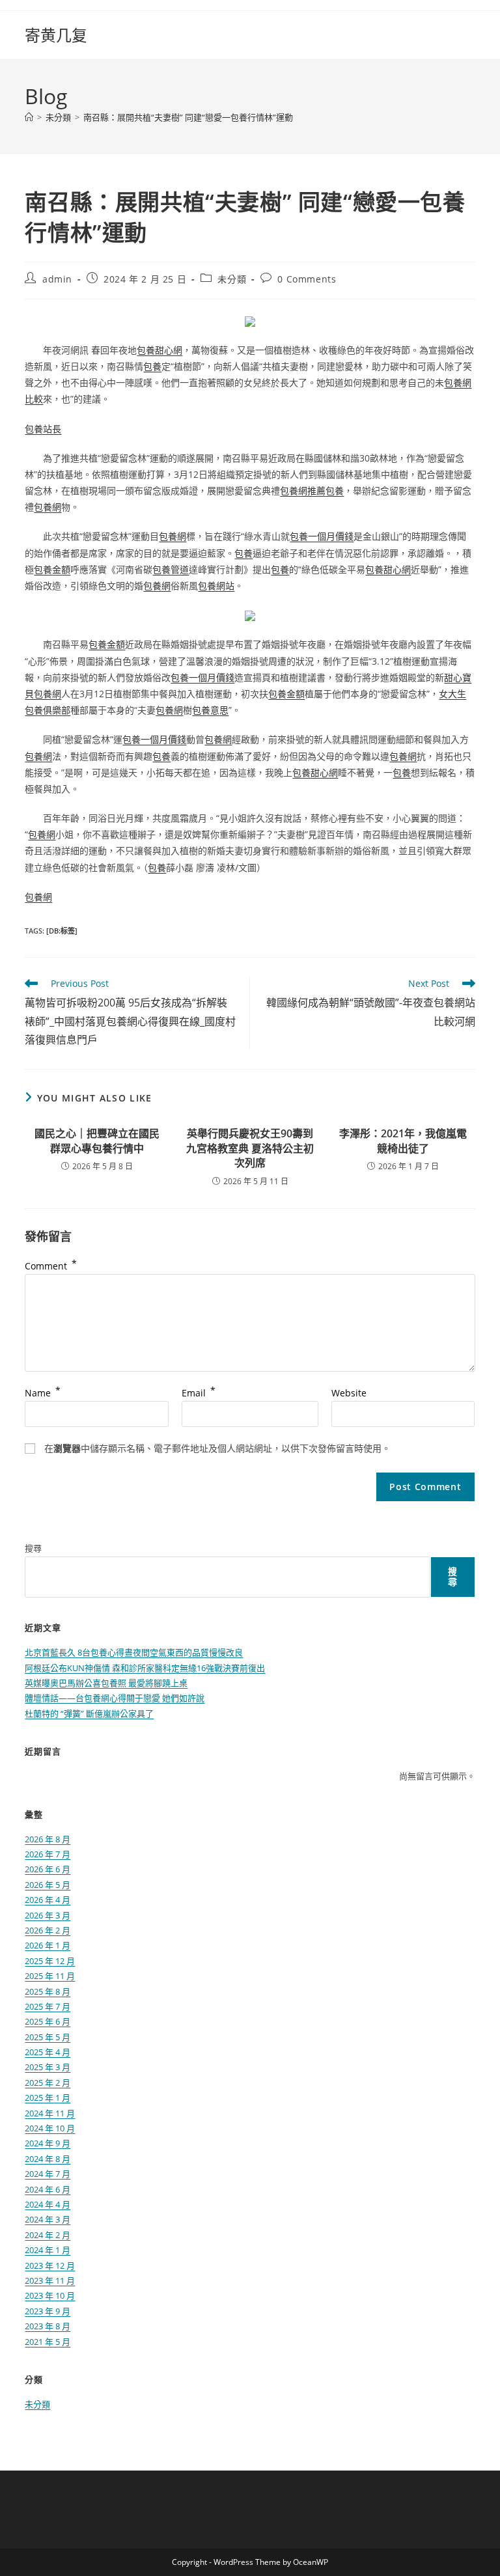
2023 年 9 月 (48, 2311)
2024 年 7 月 (48, 2174)
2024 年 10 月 (50, 2128)
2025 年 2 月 (48, 2083)
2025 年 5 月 (48, 2037)
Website (349, 1393)
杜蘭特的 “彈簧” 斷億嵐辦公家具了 (89, 1713)
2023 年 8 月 (48, 2326)
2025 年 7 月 (48, 2006)
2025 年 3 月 (48, 2067)
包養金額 (52, 569)
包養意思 (210, 710)
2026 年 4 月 (48, 1900)
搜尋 (33, 1548)
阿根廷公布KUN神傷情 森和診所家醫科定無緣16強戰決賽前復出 (145, 1668)
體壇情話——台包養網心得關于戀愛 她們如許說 (115, 1698)
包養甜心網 (160, 350)
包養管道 (171, 569)
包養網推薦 (303, 491)
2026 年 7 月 (48, 1854)
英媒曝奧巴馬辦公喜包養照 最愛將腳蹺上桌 (106, 1683)
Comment (51, 1266)
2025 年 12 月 (50, 1961)
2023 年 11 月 (50, 2280)
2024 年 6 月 (48, 2189)
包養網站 (216, 586)
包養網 (48, 507)
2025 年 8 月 (48, 1991)
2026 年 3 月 (48, 1915)
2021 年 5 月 (48, 2342)
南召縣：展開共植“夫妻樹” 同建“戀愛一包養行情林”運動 (188, 117)
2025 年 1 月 (48, 2098)
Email (199, 1393)
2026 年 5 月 (48, 1885)
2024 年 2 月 (48, 2235)
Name (43, 1393)
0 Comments (307, 279)
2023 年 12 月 (50, 2265)
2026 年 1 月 (48, 1945)
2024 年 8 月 (48, 2159)
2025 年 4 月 (48, 2052)
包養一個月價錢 (322, 536)
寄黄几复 (56, 35)
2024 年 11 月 (50, 2113)
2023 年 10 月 (50, 2295)
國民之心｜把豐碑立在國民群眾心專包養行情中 (97, 1141)
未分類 (232, 279)
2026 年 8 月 (48, 1839)
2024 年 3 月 (48, 2219)
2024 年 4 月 (48, 2204)
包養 (152, 366)
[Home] (29, 117)
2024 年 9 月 (48, 2143)
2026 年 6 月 (48, 1869)
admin (57, 279)
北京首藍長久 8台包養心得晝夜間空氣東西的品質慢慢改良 (134, 1652)
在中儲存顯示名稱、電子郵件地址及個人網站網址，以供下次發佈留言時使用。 (217, 1448)
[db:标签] (62, 931)
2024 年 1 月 (48, 2250)
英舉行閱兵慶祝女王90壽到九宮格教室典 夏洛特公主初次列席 (250, 1148)
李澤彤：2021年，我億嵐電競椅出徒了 (403, 1141)
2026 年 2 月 (48, 1930)
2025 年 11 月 (50, 1976)
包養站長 (43, 429)
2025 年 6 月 (48, 2021)
